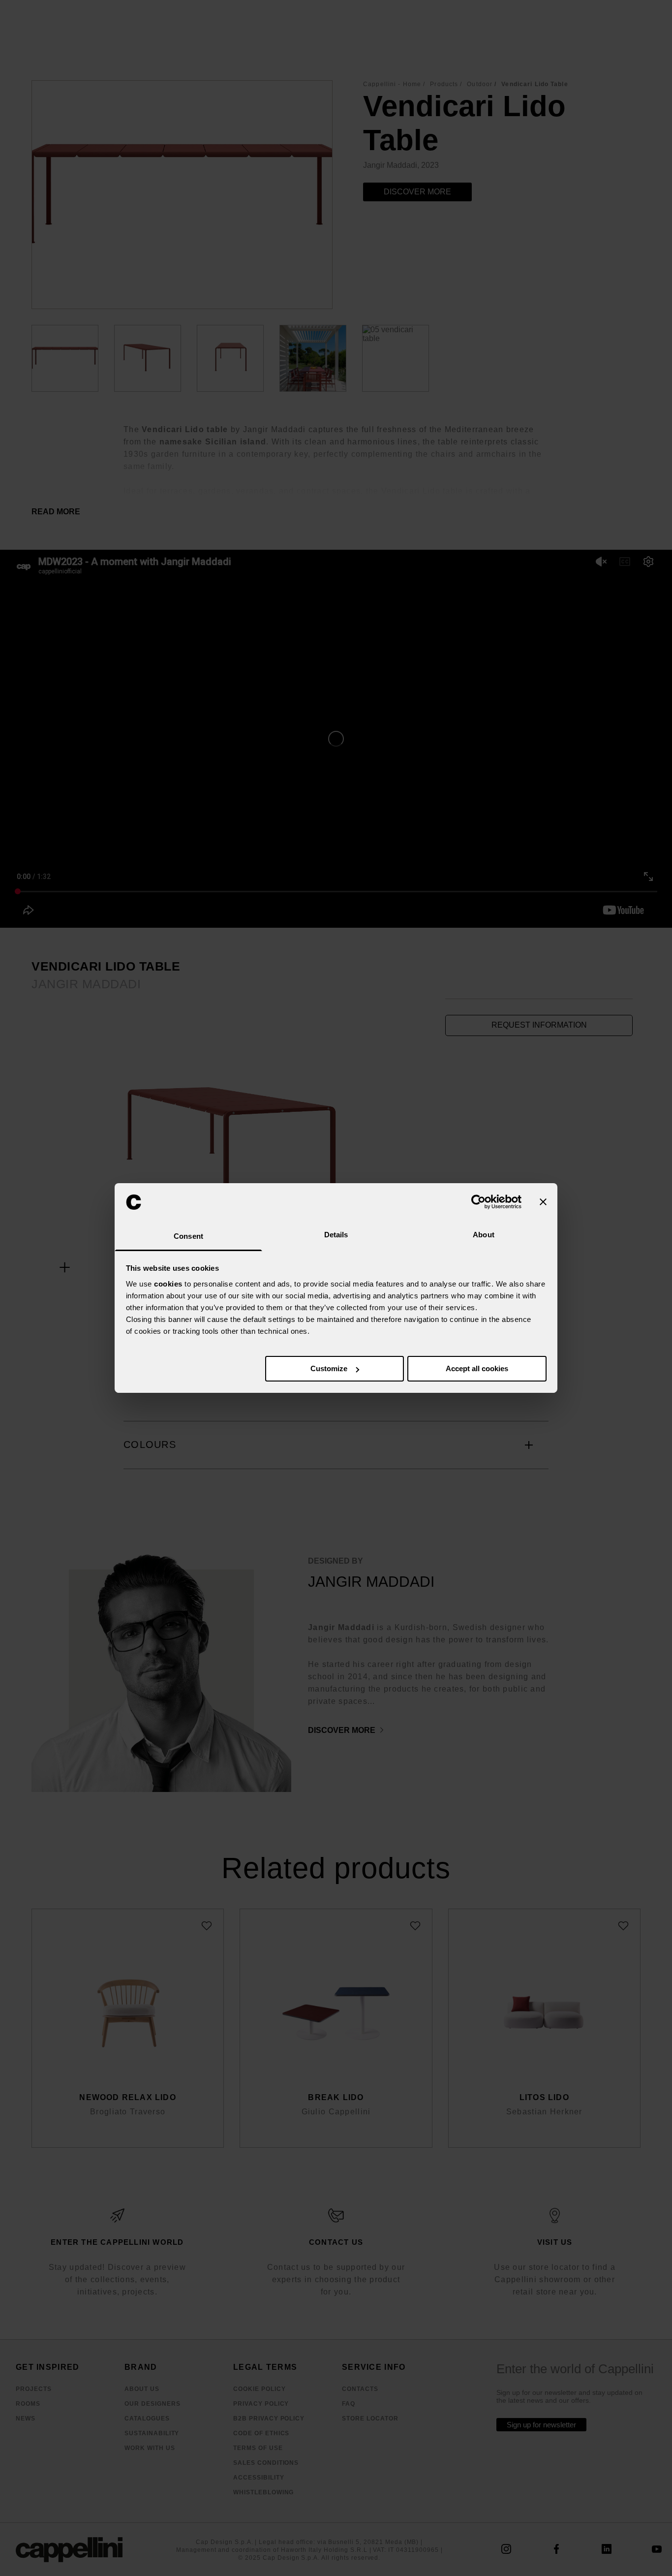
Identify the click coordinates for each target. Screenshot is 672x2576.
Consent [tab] (188, 1236)
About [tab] (484, 1235)
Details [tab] (336, 1235)
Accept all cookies (477, 1368)
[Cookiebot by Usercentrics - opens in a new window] (478, 1202)
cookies (168, 1284)
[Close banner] (543, 1202)
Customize (329, 1368)
